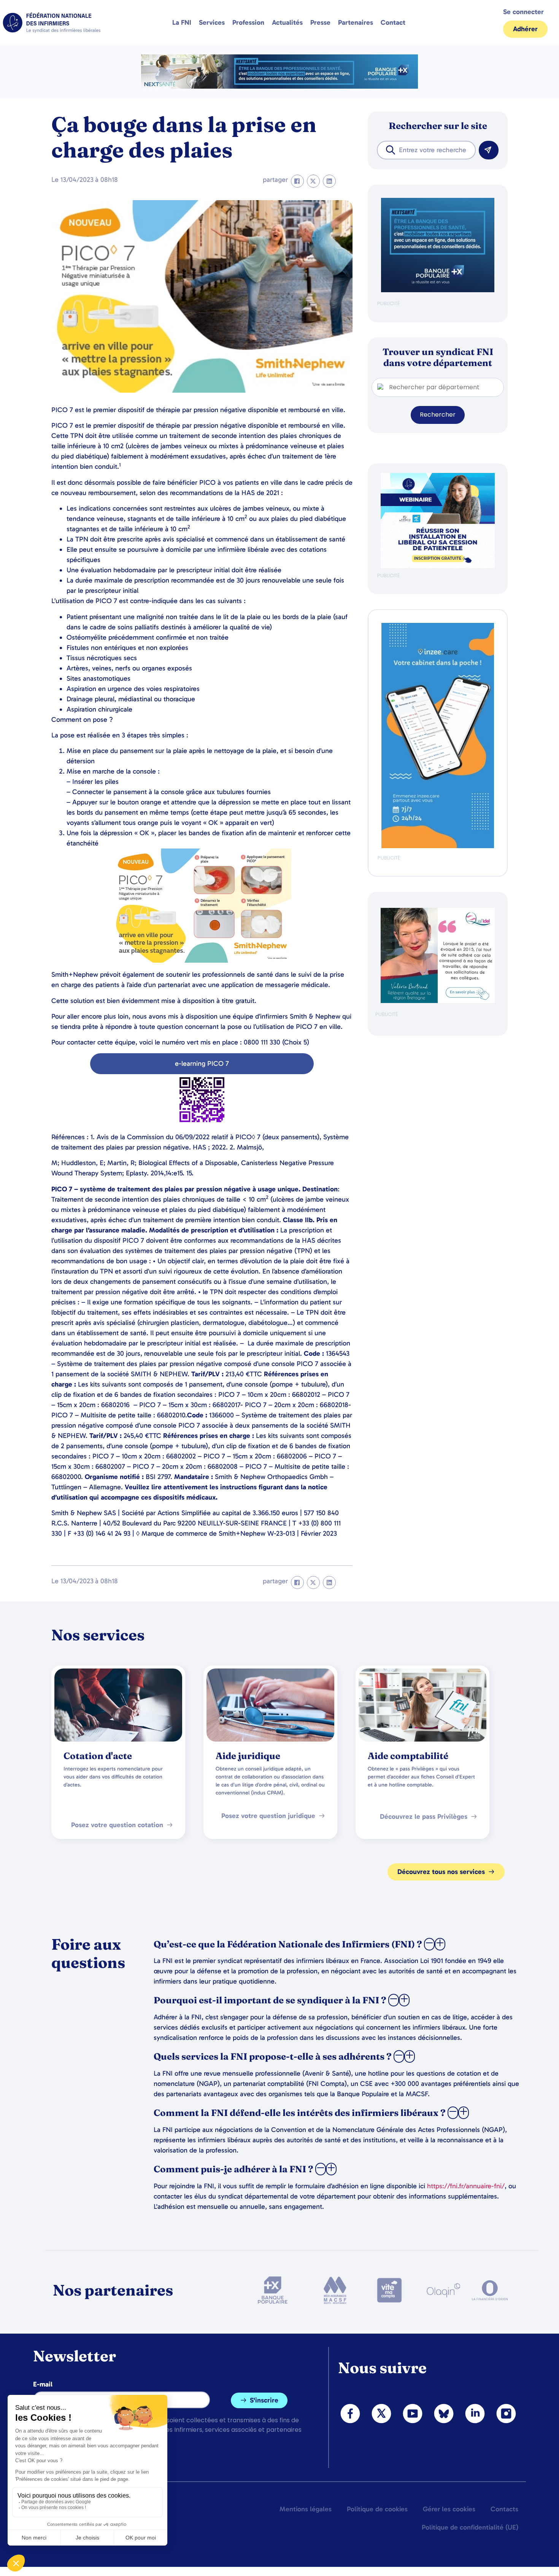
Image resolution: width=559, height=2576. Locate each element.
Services (212, 22)
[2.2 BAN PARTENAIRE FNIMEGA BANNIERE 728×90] (279, 87)
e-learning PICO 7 (202, 1064)
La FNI (182, 22)
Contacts (504, 2509)
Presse (320, 22)
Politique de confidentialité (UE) (470, 2527)
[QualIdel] (438, 1001)
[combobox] (426, 150)
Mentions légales (306, 2509)
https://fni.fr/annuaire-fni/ (466, 2186)
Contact (393, 22)
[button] (297, 181)
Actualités (287, 22)
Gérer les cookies (449, 2509)
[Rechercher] (489, 150)
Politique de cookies (377, 2509)
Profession (248, 22)
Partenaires (356, 22)
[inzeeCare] (438, 846)
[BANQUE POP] (438, 291)
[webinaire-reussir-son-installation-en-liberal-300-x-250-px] (438, 566)
